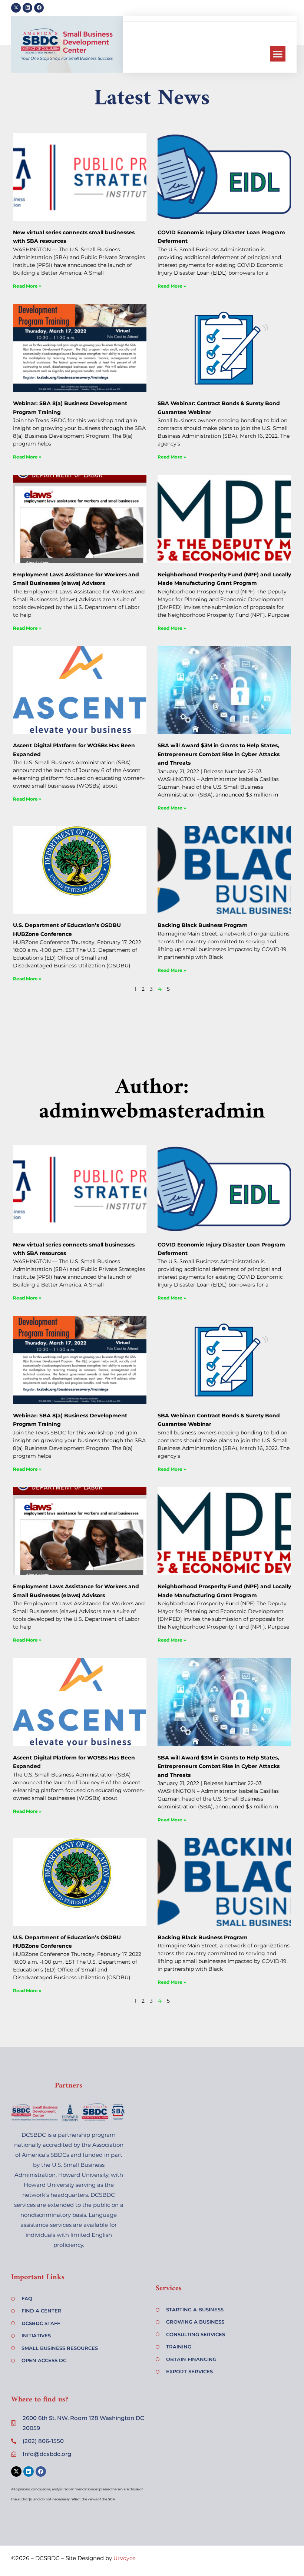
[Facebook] (39, 8)
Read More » (27, 286)
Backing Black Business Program (203, 925)
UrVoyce (124, 2558)
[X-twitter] (16, 8)
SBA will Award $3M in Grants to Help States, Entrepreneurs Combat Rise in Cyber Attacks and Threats (219, 754)
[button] (278, 54)
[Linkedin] (27, 8)
